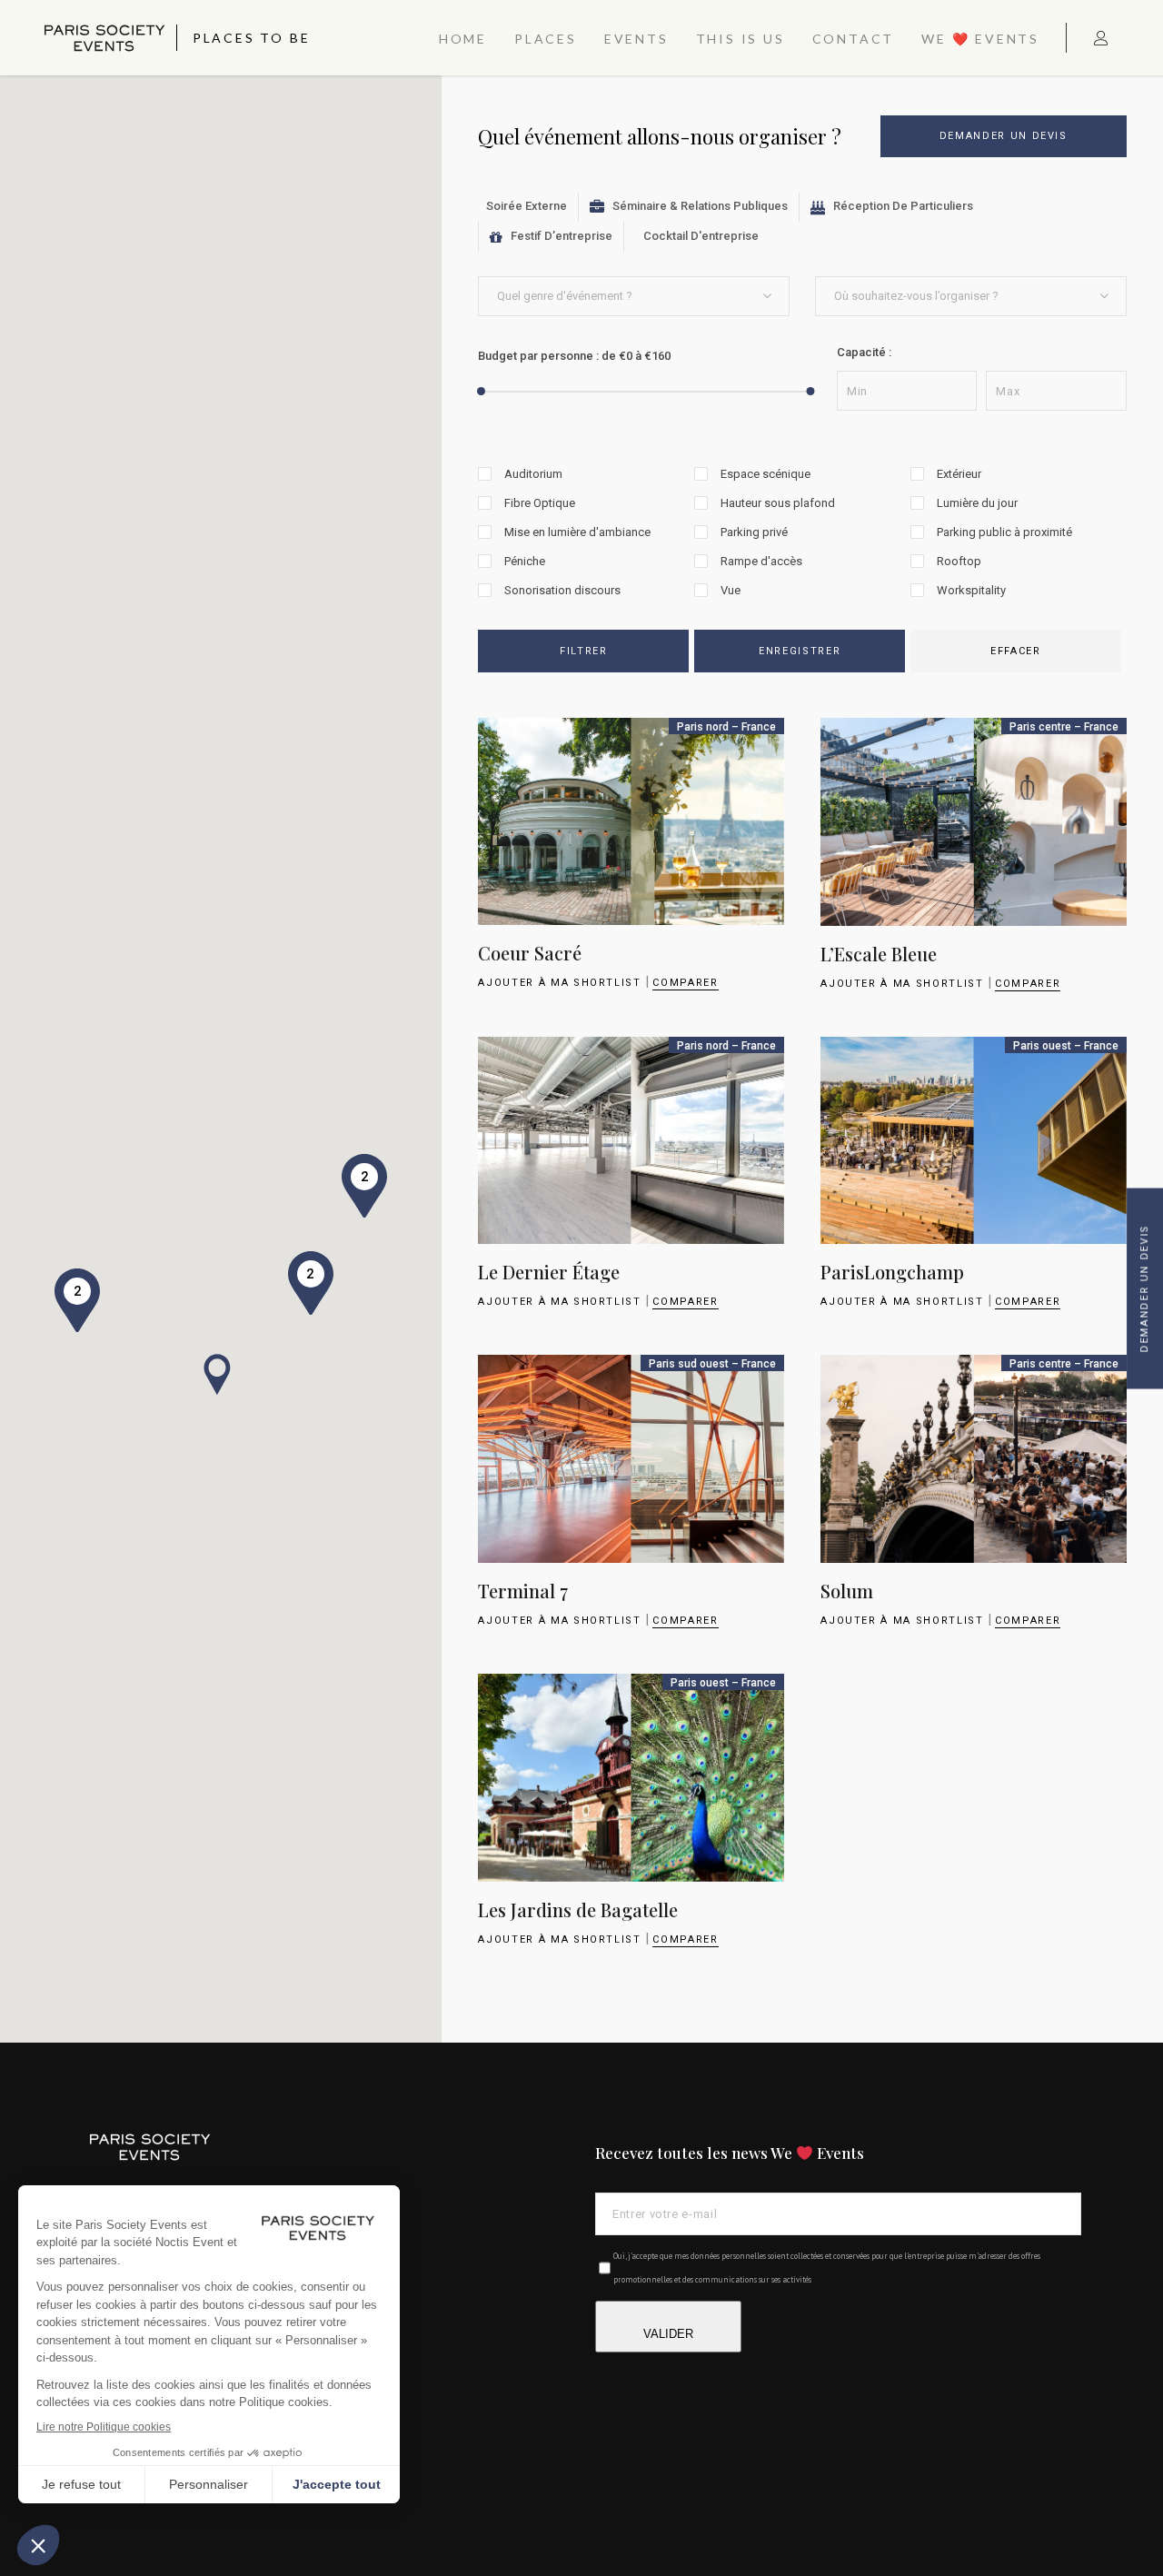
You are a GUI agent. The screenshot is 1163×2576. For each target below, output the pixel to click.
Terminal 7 (523, 1591)
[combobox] (634, 296)
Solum (847, 1591)
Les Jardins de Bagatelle (578, 1910)
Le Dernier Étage (549, 1272)
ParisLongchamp (892, 1272)
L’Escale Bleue (879, 954)
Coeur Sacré (530, 953)
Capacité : (864, 352)
